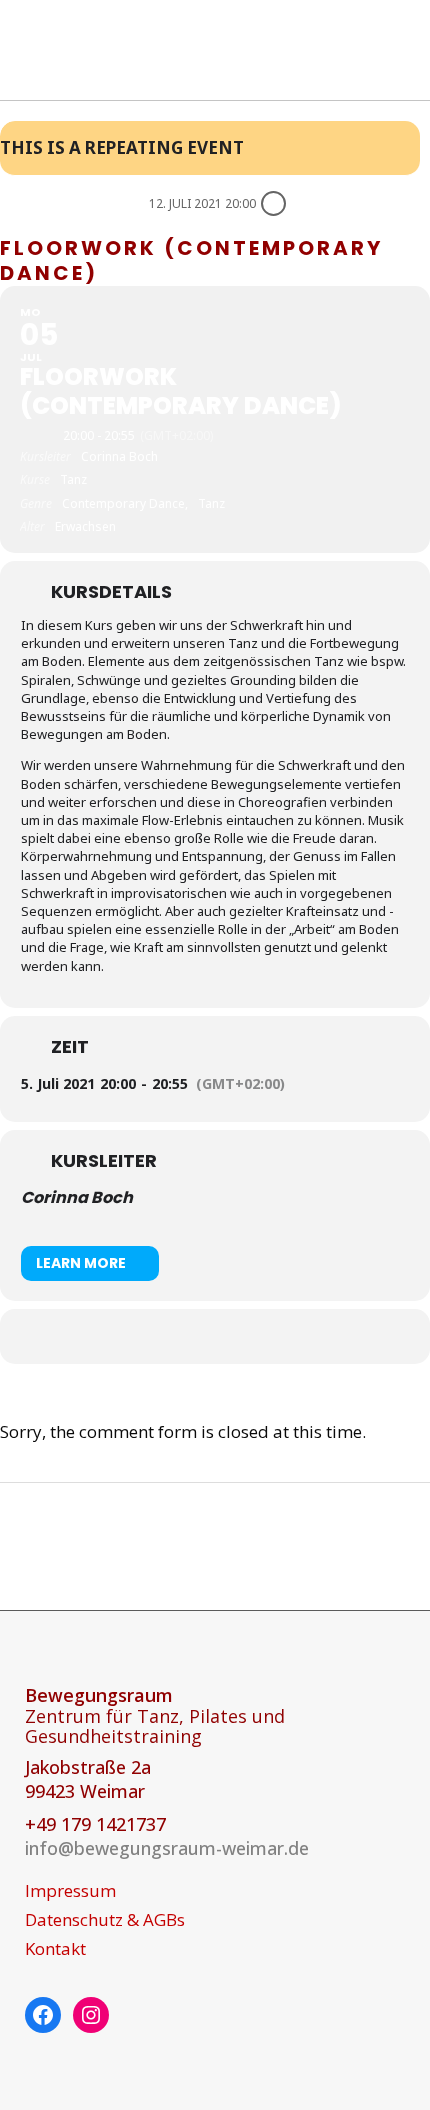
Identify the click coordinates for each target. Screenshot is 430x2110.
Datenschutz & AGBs (105, 1920)
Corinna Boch (77, 1197)
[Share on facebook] (192, 1336)
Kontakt (55, 1949)
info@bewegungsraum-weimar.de (167, 1848)
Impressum (70, 1891)
